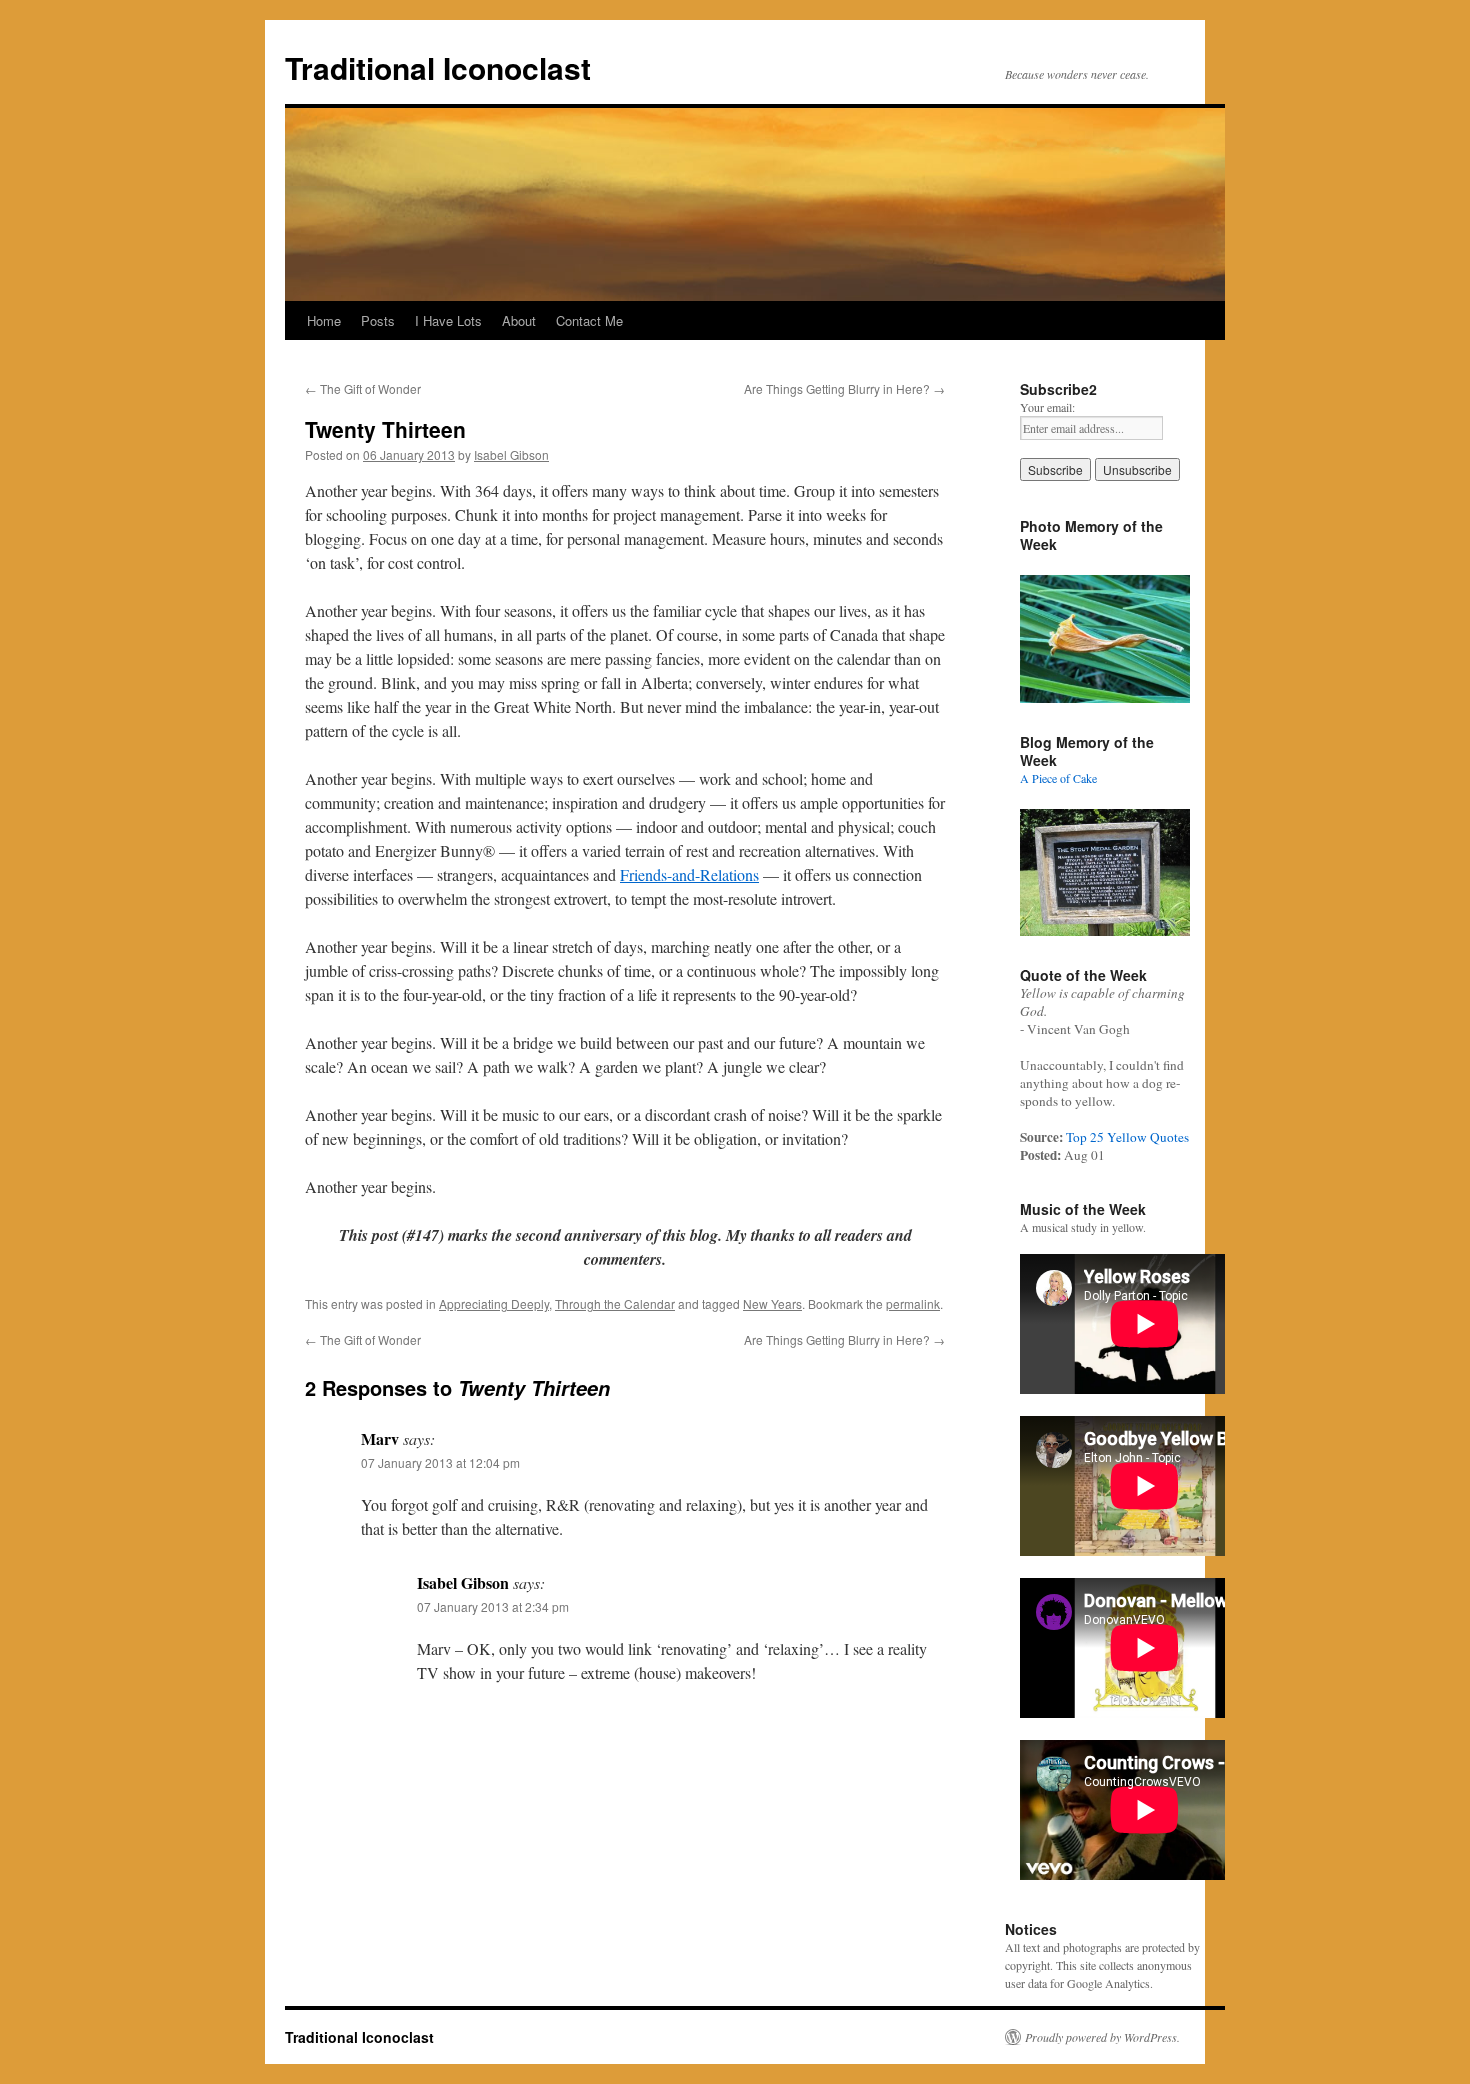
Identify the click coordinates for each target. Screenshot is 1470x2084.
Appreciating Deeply (494, 1303)
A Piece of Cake (1058, 778)
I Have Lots (448, 320)
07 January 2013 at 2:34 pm (493, 1606)
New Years (772, 1303)
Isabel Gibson (511, 454)
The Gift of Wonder (363, 388)
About (519, 320)
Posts (378, 320)
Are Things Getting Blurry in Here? (844, 388)
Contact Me (589, 320)
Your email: (1047, 407)
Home (324, 320)
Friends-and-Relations (689, 874)
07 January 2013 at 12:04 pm (440, 1462)
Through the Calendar (615, 1303)
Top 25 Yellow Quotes (1127, 1137)
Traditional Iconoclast (438, 67)
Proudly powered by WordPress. (1102, 2037)
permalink (913, 1303)
